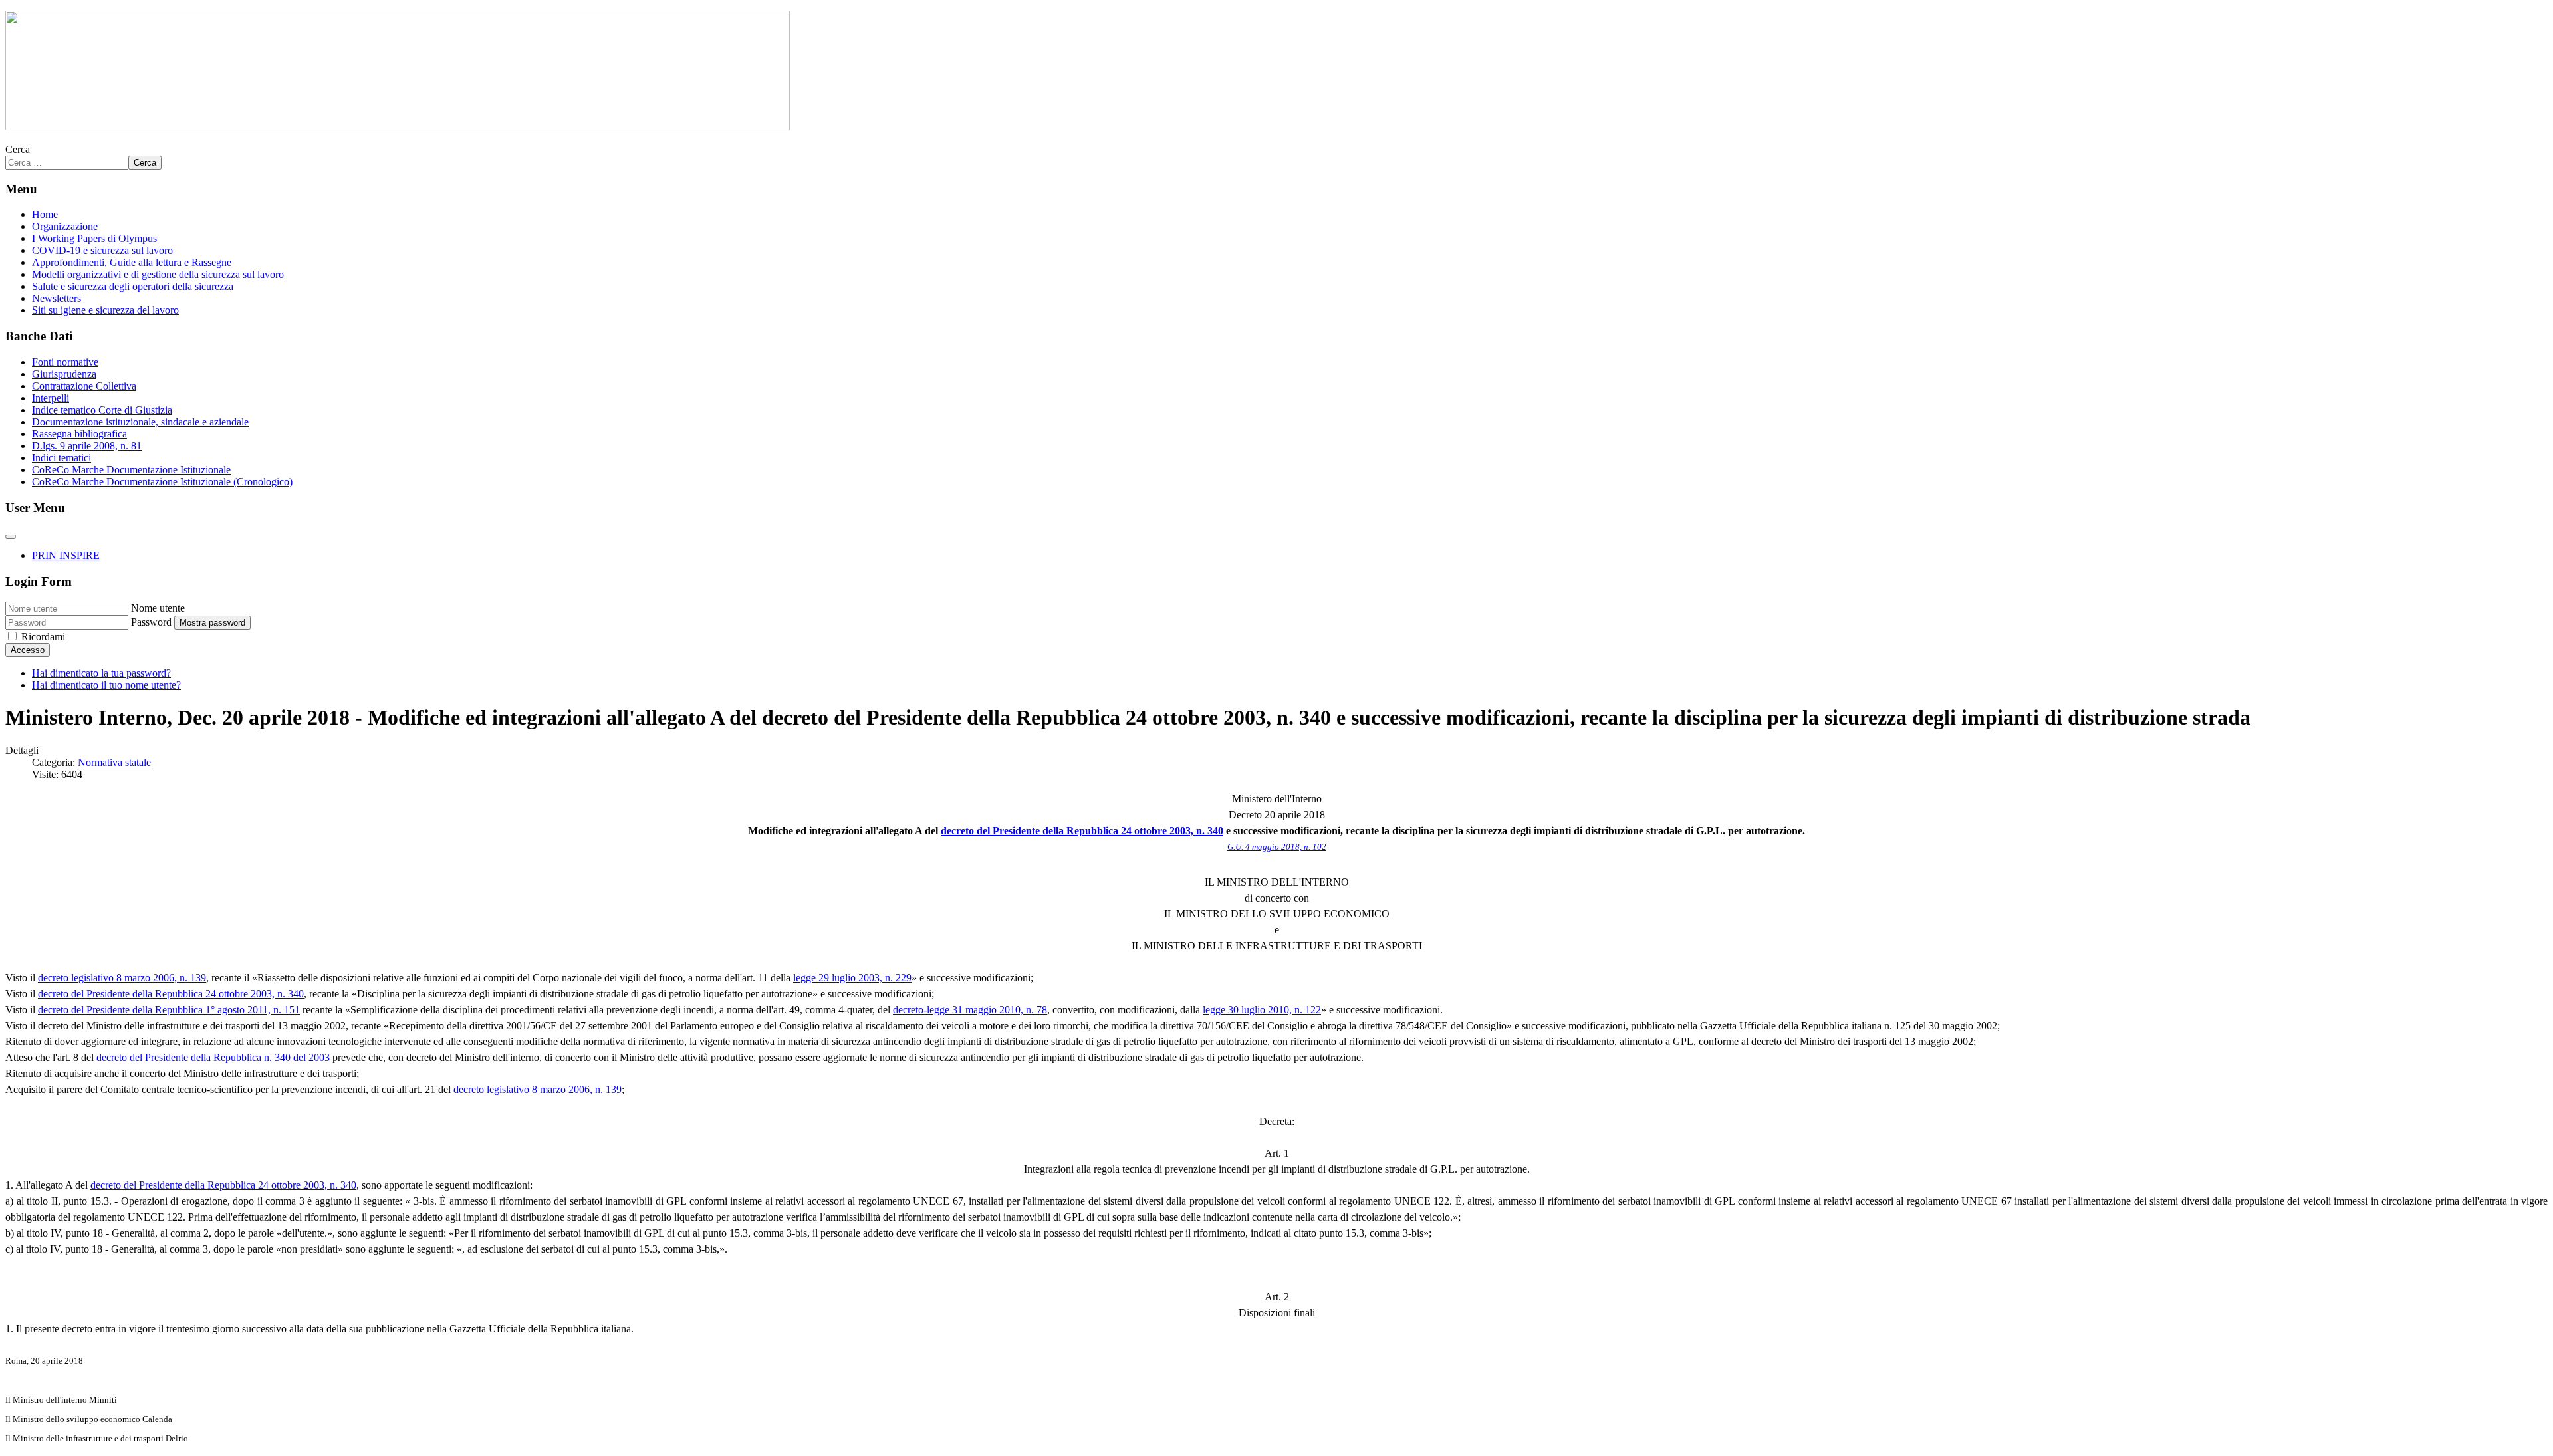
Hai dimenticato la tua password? (101, 673)
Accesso (28, 650)
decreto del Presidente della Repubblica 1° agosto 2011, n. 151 (169, 1010)
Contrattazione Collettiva (84, 386)
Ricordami (43, 637)
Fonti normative (65, 362)
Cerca (18, 149)
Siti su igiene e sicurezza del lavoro (105, 310)
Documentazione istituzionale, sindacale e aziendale (140, 422)
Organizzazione (65, 226)
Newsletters (57, 298)
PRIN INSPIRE (66, 555)
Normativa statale (114, 762)
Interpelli (51, 398)
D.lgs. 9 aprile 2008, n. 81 (87, 446)
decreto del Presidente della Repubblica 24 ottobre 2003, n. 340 (1082, 831)
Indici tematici (61, 458)
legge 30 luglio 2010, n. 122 (1262, 1010)
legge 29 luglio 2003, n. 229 (852, 978)
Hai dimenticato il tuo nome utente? (106, 685)
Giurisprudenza (64, 374)
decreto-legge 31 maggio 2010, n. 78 (970, 1010)
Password (151, 622)
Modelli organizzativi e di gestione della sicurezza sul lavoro (158, 274)
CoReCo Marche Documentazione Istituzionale (131, 470)
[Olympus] (398, 127)
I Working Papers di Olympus (94, 238)
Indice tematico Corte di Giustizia (102, 410)
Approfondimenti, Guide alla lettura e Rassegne (132, 262)
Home (45, 214)
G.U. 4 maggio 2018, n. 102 (1277, 847)
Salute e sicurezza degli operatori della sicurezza (133, 286)
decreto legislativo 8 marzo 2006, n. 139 (122, 978)
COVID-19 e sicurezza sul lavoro (102, 250)
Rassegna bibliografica (79, 434)
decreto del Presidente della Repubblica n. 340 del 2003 (213, 1057)
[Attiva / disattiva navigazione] (11, 537)
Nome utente (158, 608)
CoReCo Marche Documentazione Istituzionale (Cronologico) (162, 482)
